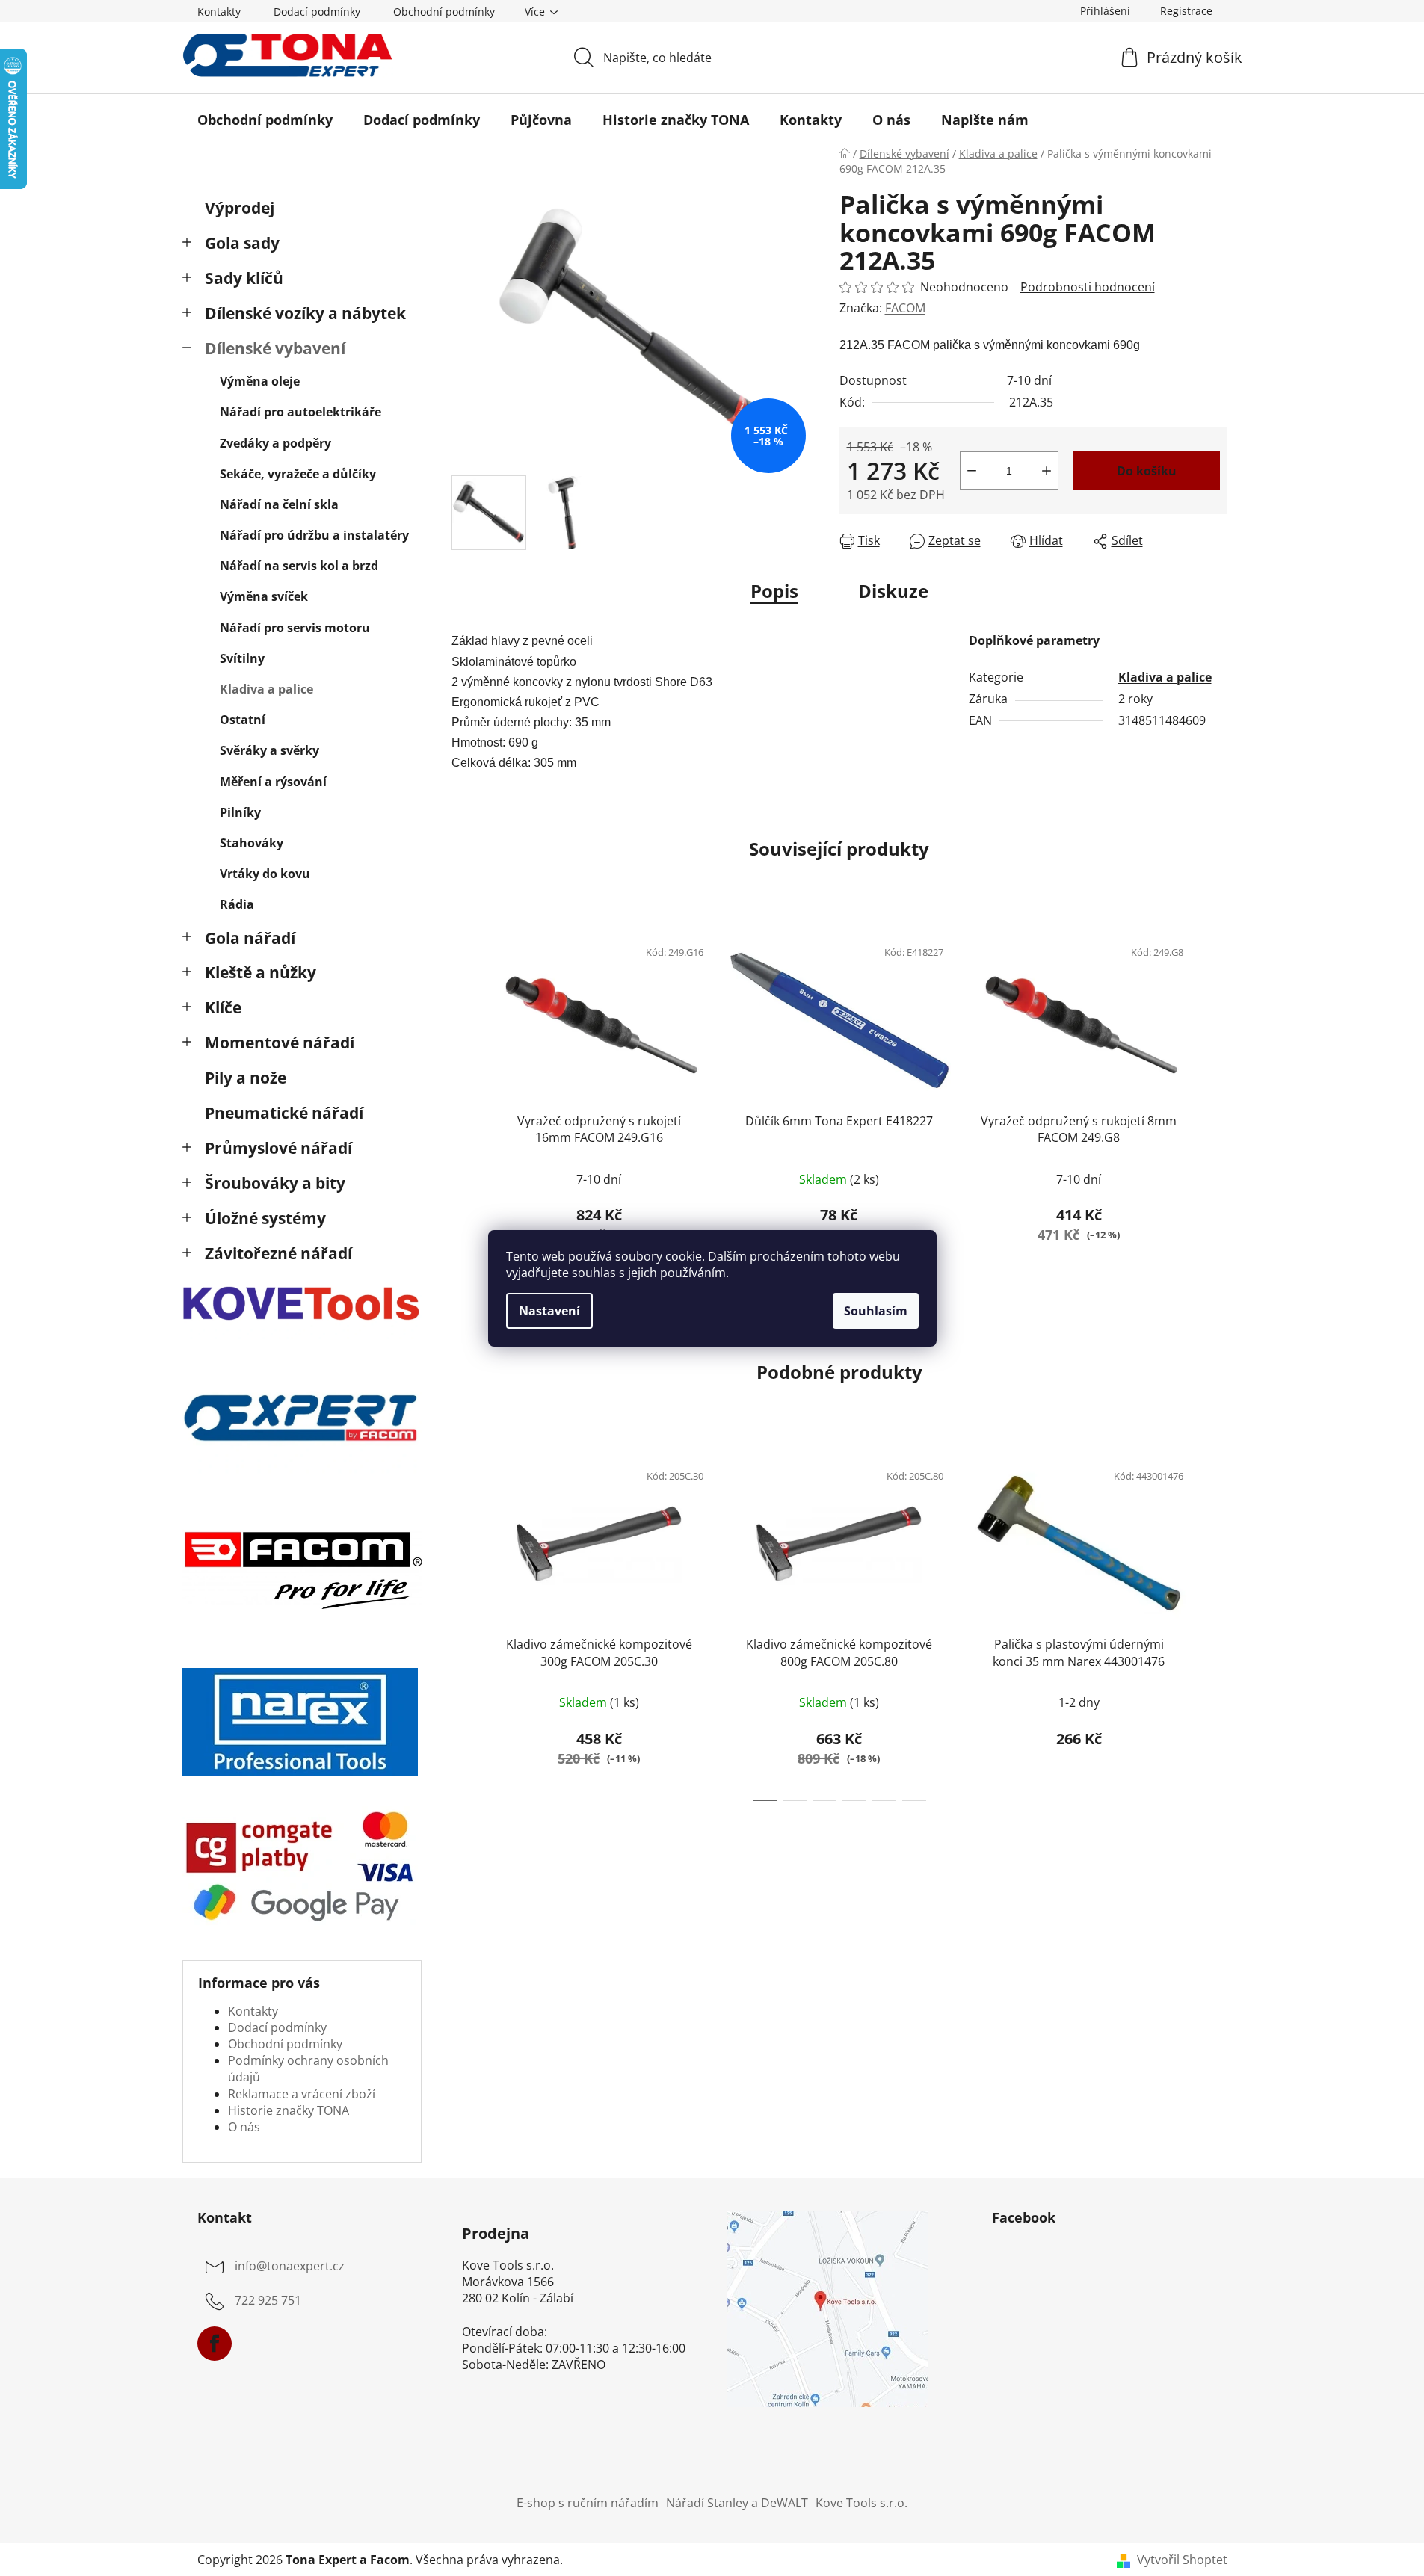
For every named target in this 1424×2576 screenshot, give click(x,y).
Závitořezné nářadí (278, 1253)
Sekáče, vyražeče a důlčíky (298, 474)
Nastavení (549, 1311)
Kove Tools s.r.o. (862, 2503)
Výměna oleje (260, 381)
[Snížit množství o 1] (972, 471)
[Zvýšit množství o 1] (1047, 471)
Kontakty (219, 12)
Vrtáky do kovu (265, 874)
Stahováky (252, 843)
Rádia (237, 904)
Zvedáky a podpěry (275, 443)
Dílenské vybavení (275, 348)
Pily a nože (246, 1078)
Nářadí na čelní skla (279, 504)
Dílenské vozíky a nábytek (305, 313)
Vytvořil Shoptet (1182, 2560)
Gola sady (242, 243)
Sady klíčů (244, 278)
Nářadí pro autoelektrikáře (300, 412)
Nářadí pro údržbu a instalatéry (314, 535)
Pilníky (240, 812)
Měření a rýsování (273, 782)
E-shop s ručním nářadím (588, 2503)
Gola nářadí (250, 938)
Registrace (1186, 11)
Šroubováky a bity (275, 1183)
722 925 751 (268, 2300)
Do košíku (1147, 471)
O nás (244, 2127)
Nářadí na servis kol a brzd (299, 566)
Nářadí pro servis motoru (295, 628)
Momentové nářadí (280, 1043)
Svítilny (242, 658)
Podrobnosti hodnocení (1088, 287)
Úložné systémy (265, 1218)
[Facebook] (215, 2344)
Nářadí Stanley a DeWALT (737, 2503)
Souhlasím (876, 1311)
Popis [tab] (774, 591)
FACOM (905, 308)
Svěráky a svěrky (269, 750)
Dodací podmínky (317, 12)
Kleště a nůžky (261, 972)
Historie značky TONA (289, 2110)
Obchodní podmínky (444, 12)
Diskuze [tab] (893, 591)
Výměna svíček (264, 596)
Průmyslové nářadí (278, 1148)
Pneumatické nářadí (284, 1113)
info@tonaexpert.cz (290, 2266)
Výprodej (240, 208)
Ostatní (243, 720)
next (1215, 1102)
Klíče (223, 1007)
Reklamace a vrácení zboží (302, 2094)
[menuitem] (265, 120)
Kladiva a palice (266, 689)
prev (463, 1102)
